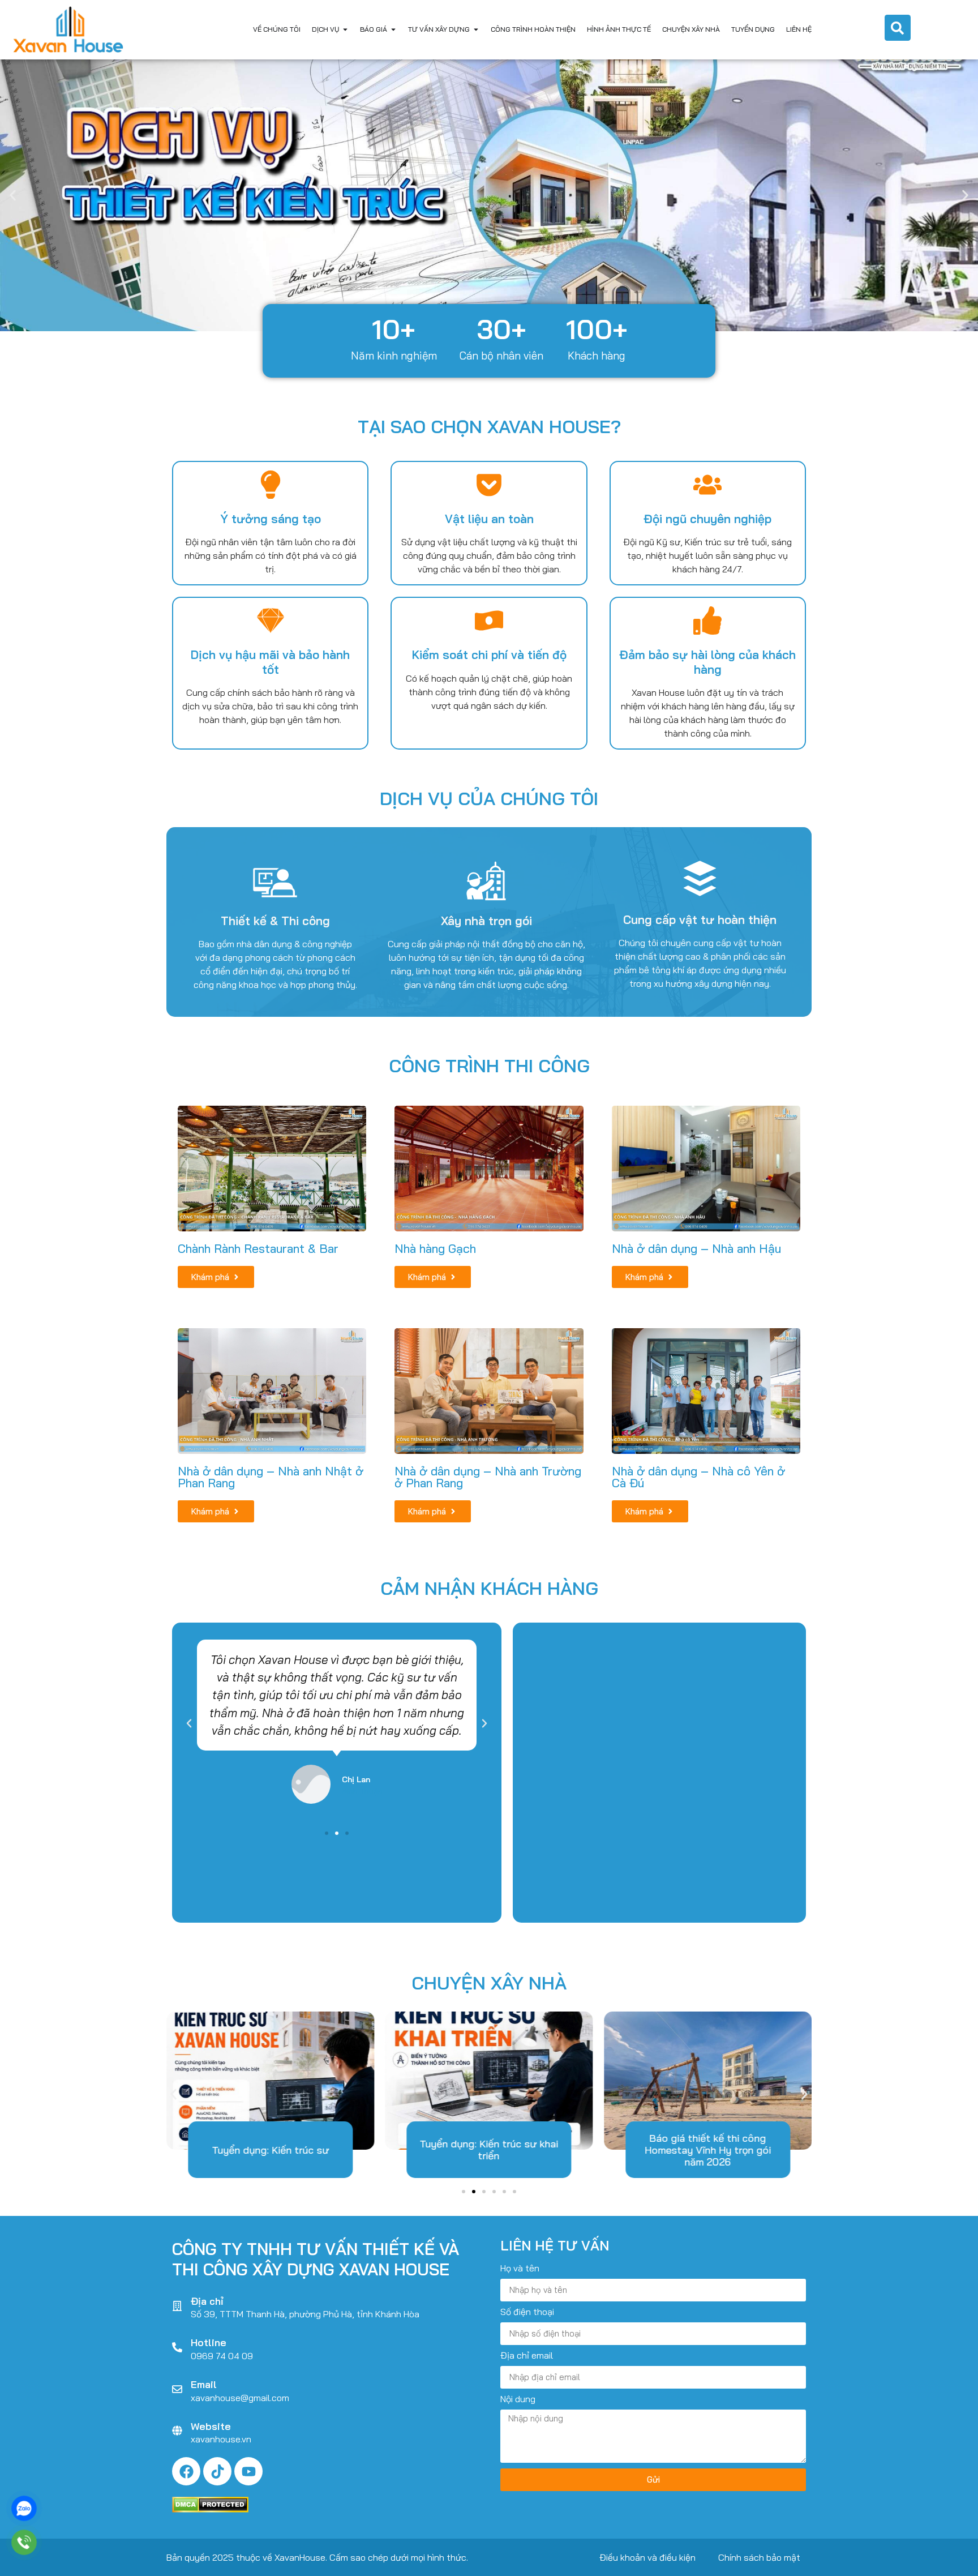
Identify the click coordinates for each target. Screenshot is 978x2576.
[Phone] (24, 2542)
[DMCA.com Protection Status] (210, 2509)
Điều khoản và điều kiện (647, 2557)
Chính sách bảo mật (759, 2557)
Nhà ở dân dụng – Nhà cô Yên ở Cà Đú (698, 1477)
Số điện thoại (527, 2312)
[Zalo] (24, 2508)
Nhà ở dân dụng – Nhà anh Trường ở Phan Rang (488, 1477)
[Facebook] (186, 2471)
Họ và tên (520, 2269)
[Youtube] (248, 2471)
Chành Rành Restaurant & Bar (258, 1248)
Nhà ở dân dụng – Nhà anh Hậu (696, 1248)
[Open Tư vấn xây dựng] (476, 29)
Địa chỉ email (527, 2356)
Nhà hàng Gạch (435, 1248)
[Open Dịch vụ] (345, 29)
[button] (13, 195)
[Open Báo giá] (393, 29)
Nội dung (518, 2399)
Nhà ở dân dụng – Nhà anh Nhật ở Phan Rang (271, 1477)
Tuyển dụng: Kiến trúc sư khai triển (489, 2150)
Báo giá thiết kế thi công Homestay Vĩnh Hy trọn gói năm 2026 (708, 2150)
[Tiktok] (217, 2471)
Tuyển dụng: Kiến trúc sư (270, 2150)
